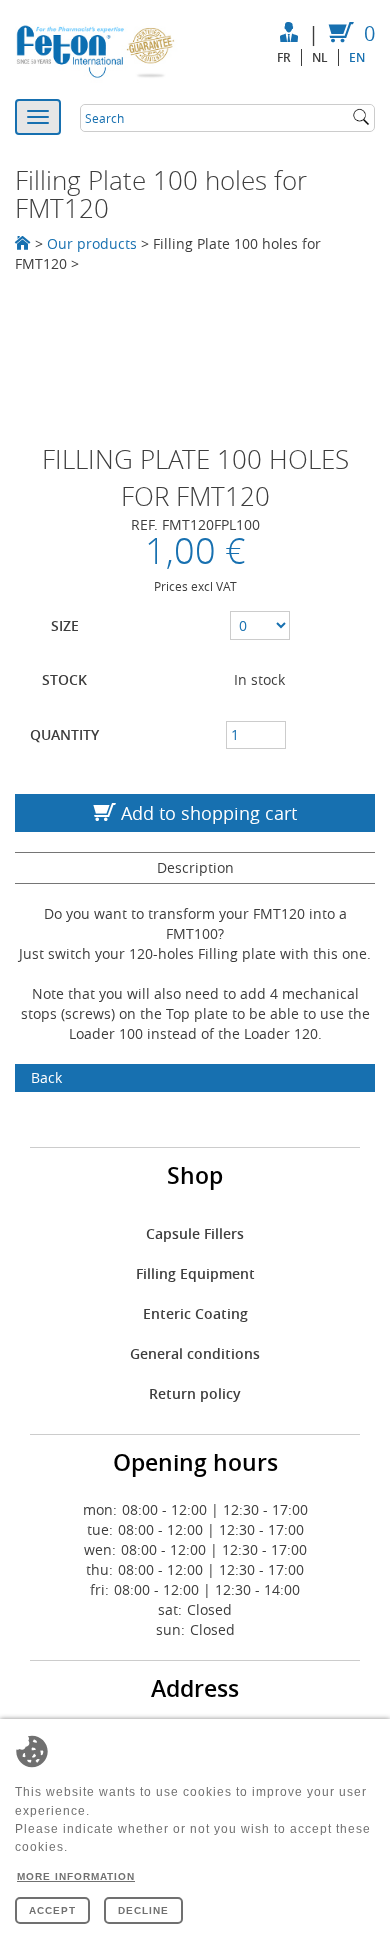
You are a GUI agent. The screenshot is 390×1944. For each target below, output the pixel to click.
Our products (92, 243)
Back (46, 1077)
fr (284, 57)
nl (320, 57)
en (357, 57)
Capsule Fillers (195, 1233)
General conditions (195, 1353)
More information (76, 1876)
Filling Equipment (195, 1273)
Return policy (195, 1393)
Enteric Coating (195, 1313)
